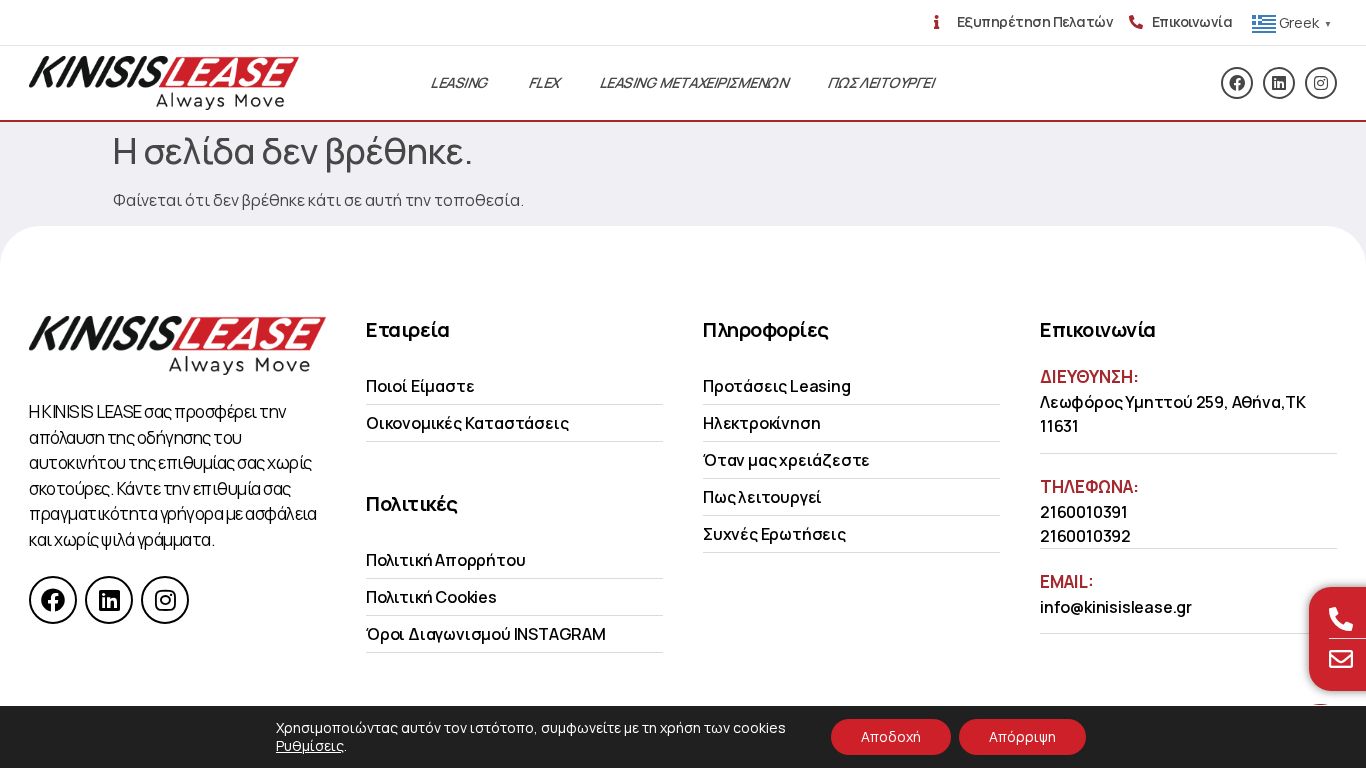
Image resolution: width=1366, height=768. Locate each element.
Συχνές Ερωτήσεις (774, 534)
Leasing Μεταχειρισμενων (694, 82)
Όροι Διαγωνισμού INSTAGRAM (486, 634)
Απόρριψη (1022, 736)
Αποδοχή (891, 736)
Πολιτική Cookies (431, 597)
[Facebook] (1237, 83)
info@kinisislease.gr (1116, 607)
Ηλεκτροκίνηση (761, 423)
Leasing (460, 82)
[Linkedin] (1279, 83)
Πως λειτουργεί (762, 497)
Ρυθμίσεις (310, 746)
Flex (545, 82)
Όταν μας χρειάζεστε (786, 460)
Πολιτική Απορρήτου (445, 560)
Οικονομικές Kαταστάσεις (467, 423)
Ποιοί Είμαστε (420, 386)
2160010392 (1085, 536)
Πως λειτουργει (881, 82)
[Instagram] (1321, 83)
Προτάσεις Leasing (777, 386)
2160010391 (1084, 512)
